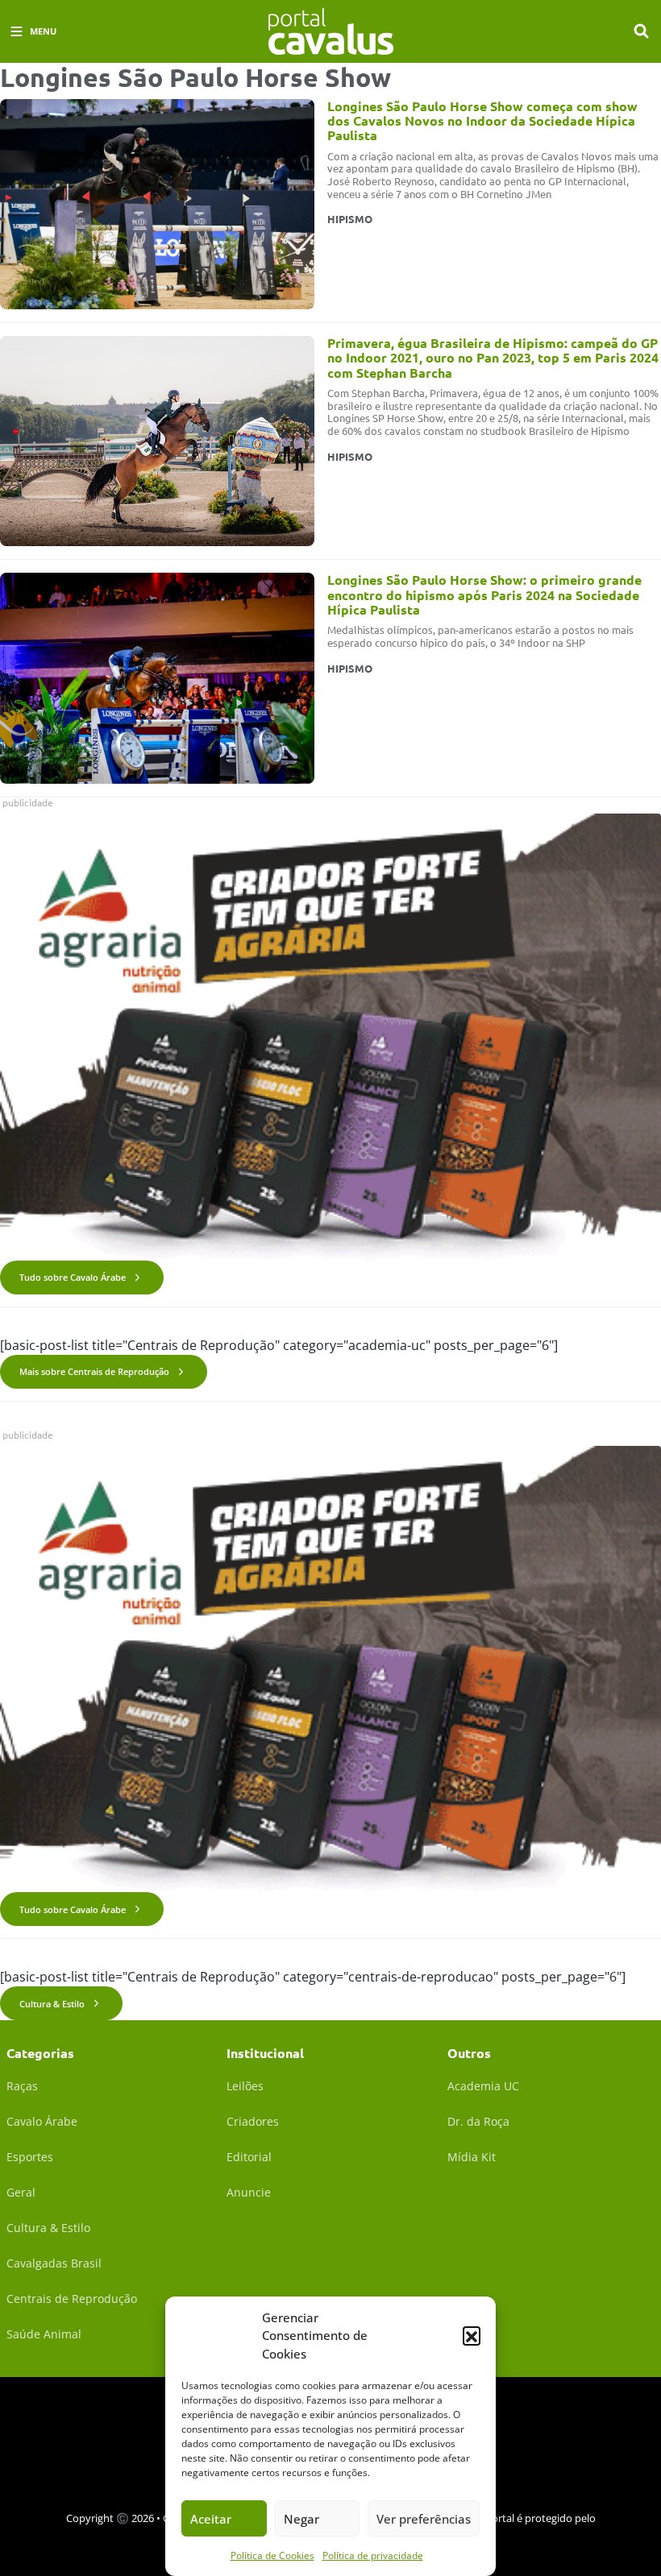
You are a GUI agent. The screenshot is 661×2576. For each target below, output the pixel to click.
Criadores (253, 2121)
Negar (301, 2519)
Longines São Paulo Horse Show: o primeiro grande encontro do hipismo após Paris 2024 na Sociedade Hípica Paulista (484, 594)
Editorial (249, 2157)
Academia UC (483, 2086)
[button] (472, 2335)
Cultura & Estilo (52, 2004)
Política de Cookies (272, 2555)
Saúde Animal (44, 2334)
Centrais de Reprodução (72, 2299)
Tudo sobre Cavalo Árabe (73, 1277)
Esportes (30, 2157)
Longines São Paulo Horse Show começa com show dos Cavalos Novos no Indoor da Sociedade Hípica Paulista (482, 121)
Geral (21, 2192)
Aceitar (211, 2519)
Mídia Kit (472, 2157)
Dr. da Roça (478, 2121)
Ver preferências (424, 2519)
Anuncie (249, 2192)
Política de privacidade (373, 2555)
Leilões (245, 2086)
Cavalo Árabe (42, 2121)
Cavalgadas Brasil (54, 2263)
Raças (22, 2086)
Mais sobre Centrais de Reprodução (94, 1371)
